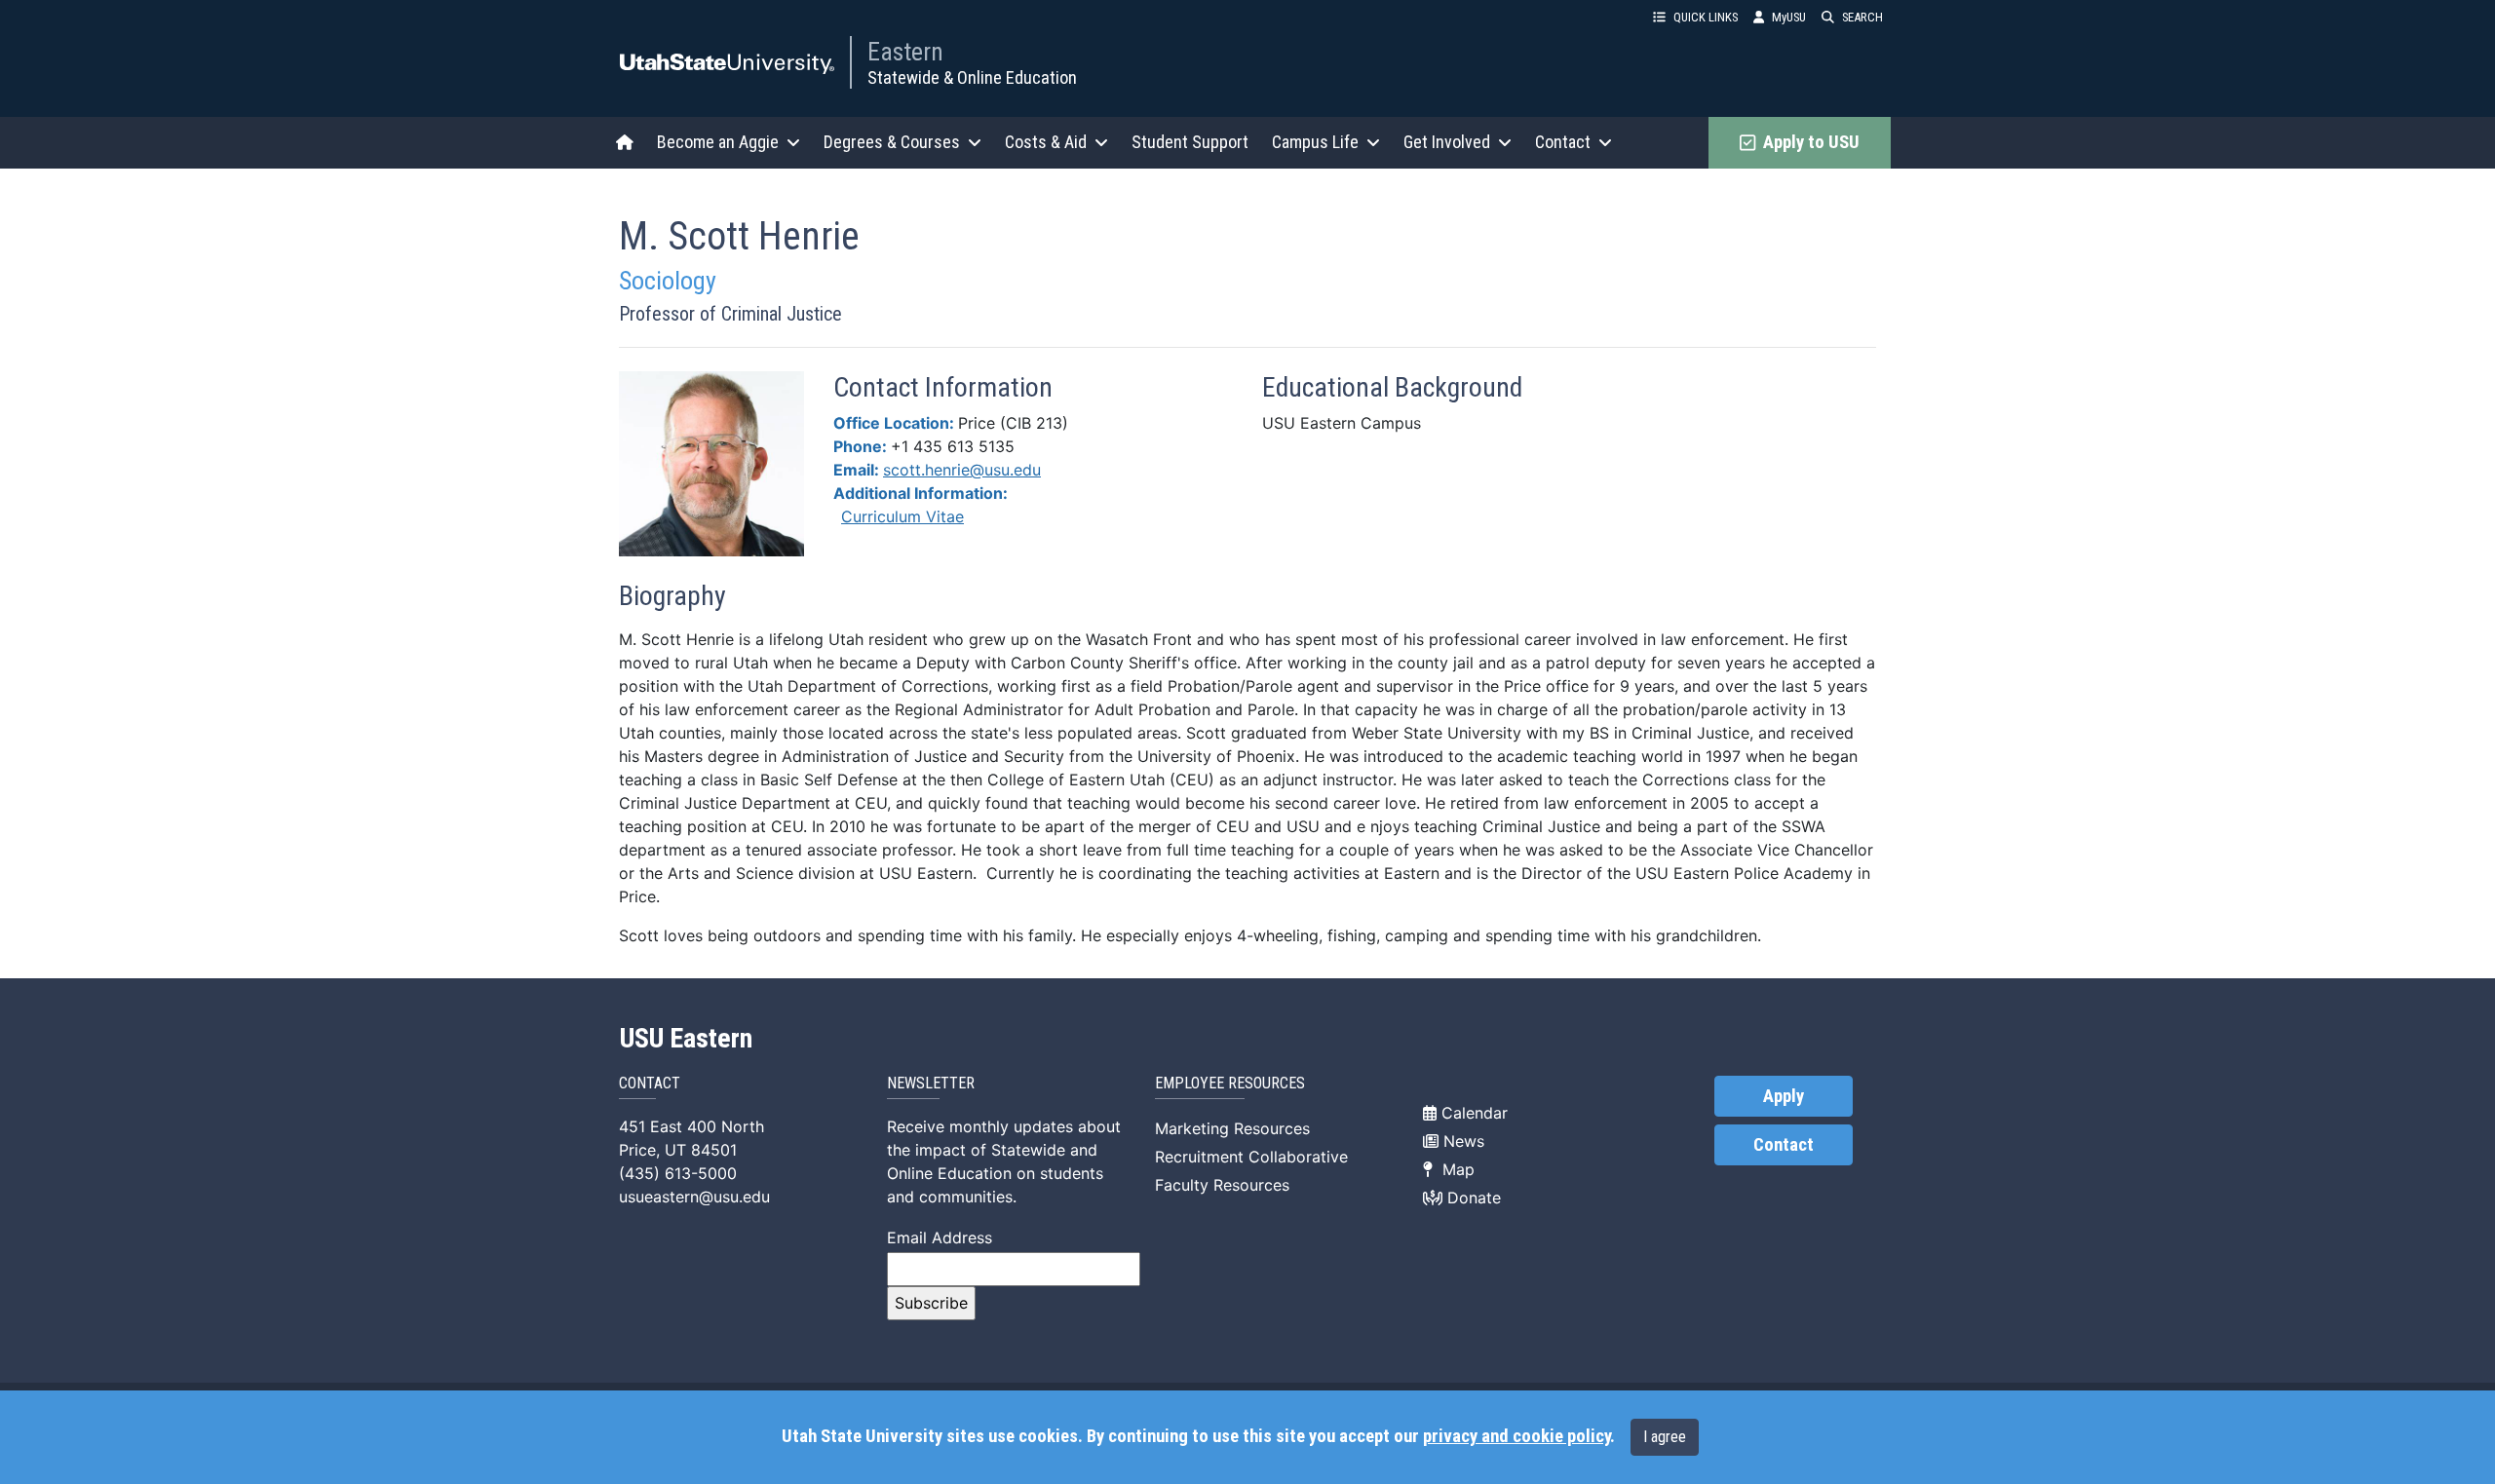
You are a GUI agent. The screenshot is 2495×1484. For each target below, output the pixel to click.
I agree (1665, 1437)
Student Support (1190, 142)
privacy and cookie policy (1516, 1436)
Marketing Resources (1232, 1128)
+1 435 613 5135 (953, 446)
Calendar (1472, 1113)
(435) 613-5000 (678, 1173)
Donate (1472, 1198)
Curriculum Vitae (902, 516)
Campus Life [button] (1315, 142)
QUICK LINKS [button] (1706, 17)
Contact (1784, 1145)
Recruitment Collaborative (1251, 1157)
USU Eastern (686, 1039)
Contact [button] (1563, 142)
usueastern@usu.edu (694, 1197)
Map (1454, 1169)
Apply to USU (1807, 142)
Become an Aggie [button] (718, 142)
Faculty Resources (1222, 1185)
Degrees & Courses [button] (892, 142)
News (1461, 1141)
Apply (1784, 1096)
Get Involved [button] (1447, 142)
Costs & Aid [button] (1046, 142)
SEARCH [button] (1862, 17)
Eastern (905, 52)
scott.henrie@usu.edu (962, 470)
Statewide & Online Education (972, 77)
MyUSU (1789, 17)
